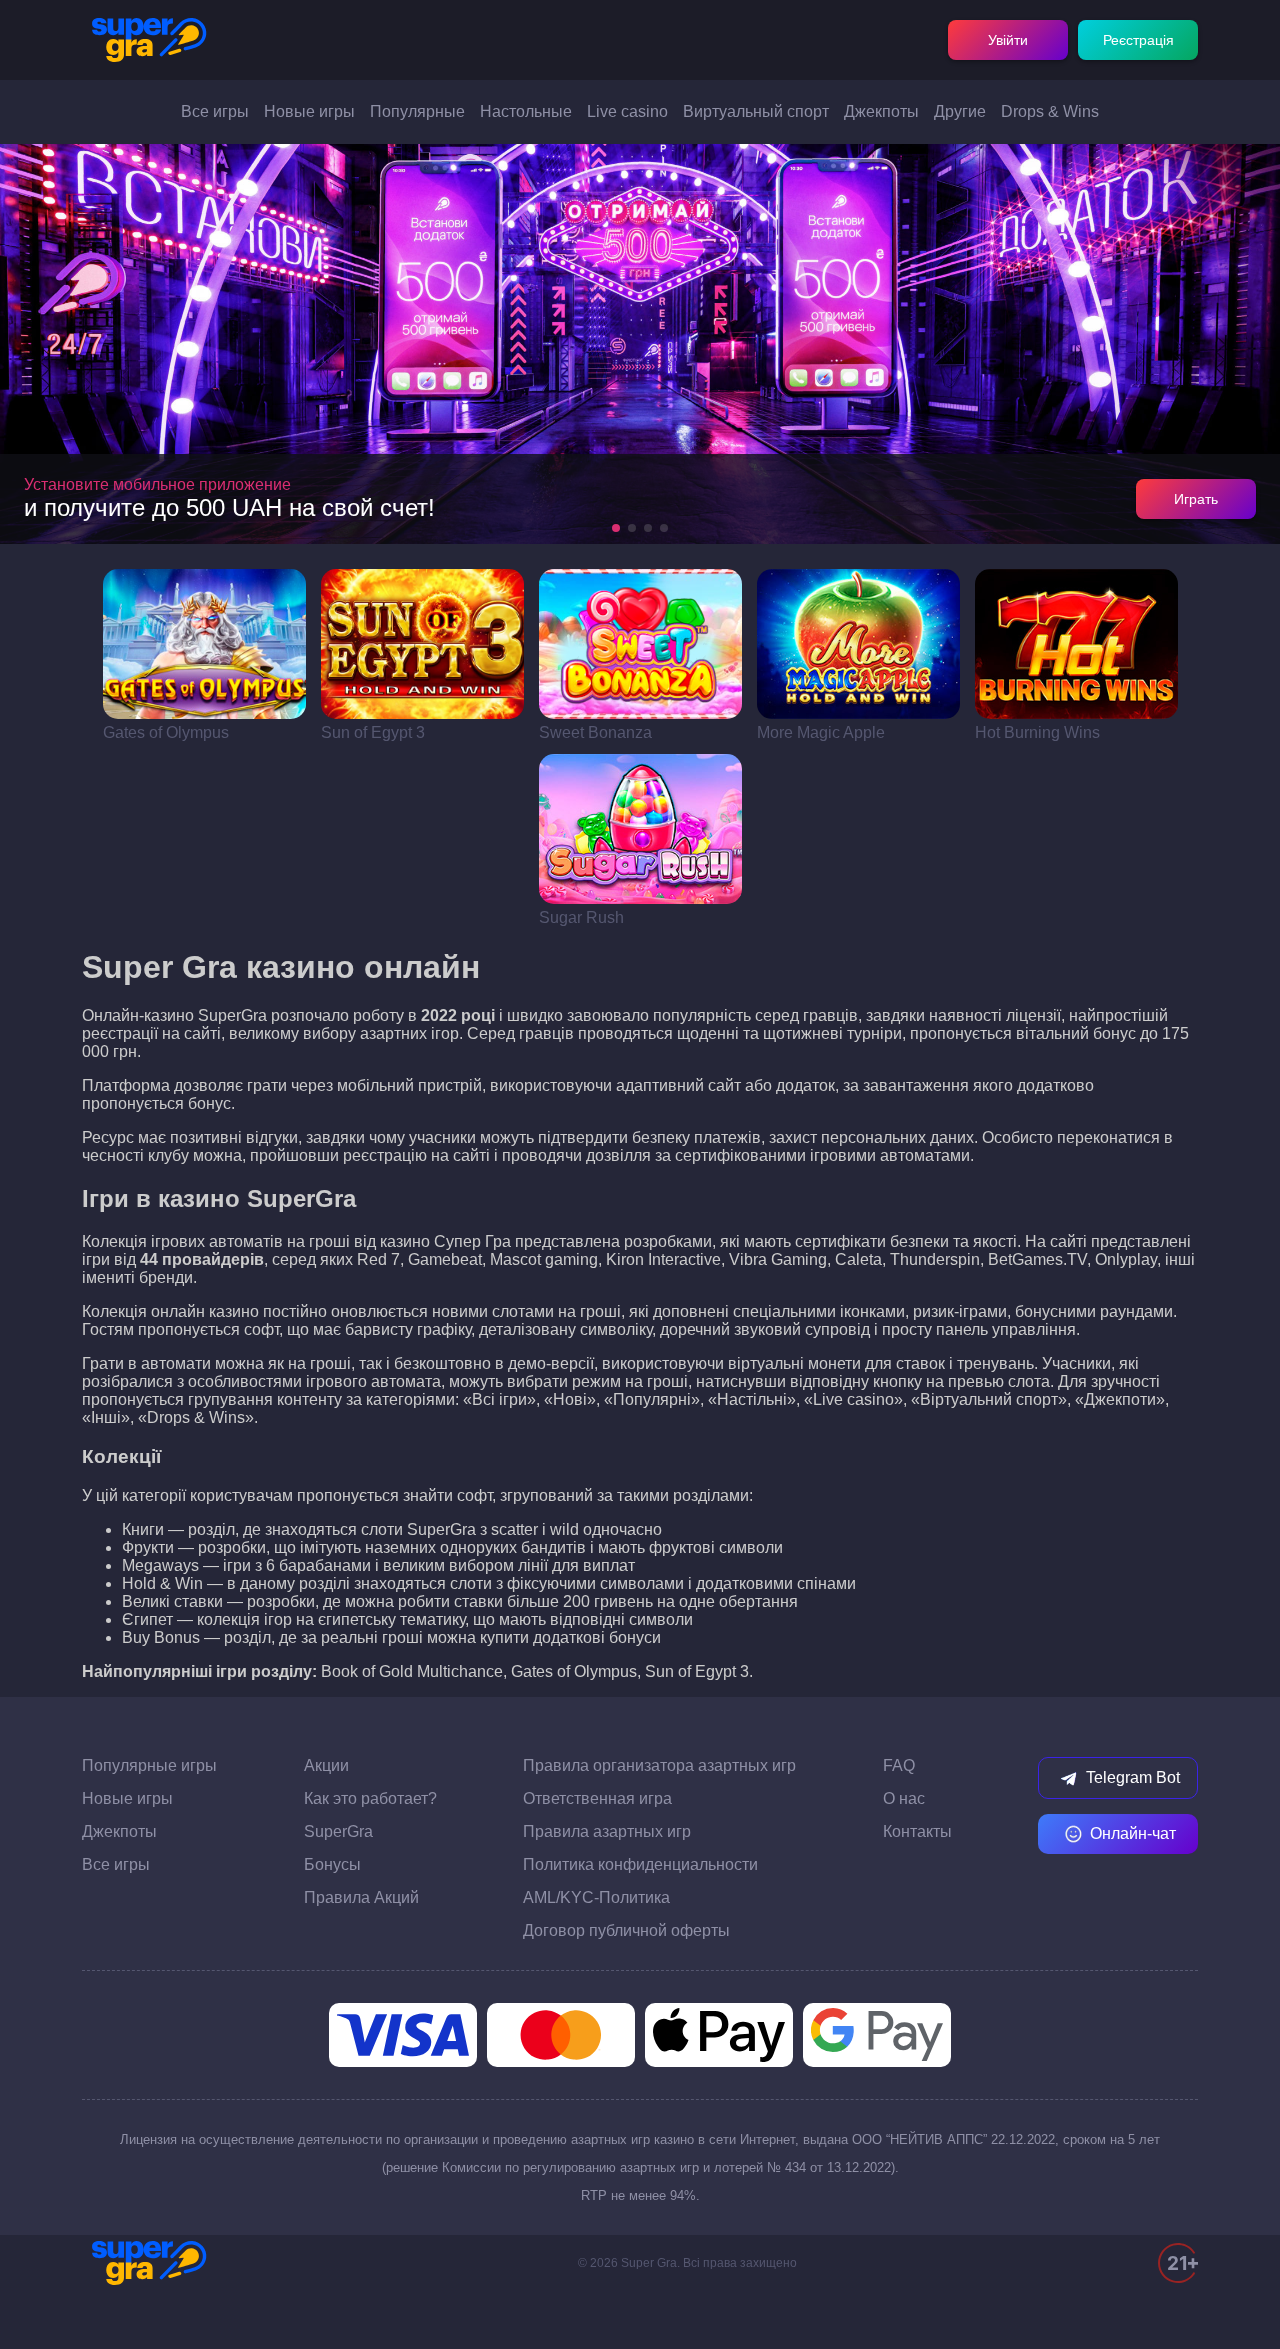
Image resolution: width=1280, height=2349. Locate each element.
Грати (204, 644)
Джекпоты (881, 111)
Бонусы (332, 1864)
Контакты (917, 1831)
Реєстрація (1138, 40)
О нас (904, 1798)
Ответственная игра (597, 1798)
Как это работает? (370, 1798)
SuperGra (338, 1831)
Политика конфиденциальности (640, 1864)
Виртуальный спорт (756, 111)
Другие (960, 111)
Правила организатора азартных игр (659, 1765)
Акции (326, 1765)
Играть (1196, 499)
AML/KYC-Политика (596, 1897)
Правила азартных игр (607, 1831)
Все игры (215, 111)
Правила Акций (361, 1897)
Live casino (627, 111)
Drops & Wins (1050, 111)
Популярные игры (149, 1765)
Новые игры (309, 111)
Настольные (526, 111)
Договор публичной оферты (626, 1930)
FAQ (899, 1765)
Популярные (417, 111)
